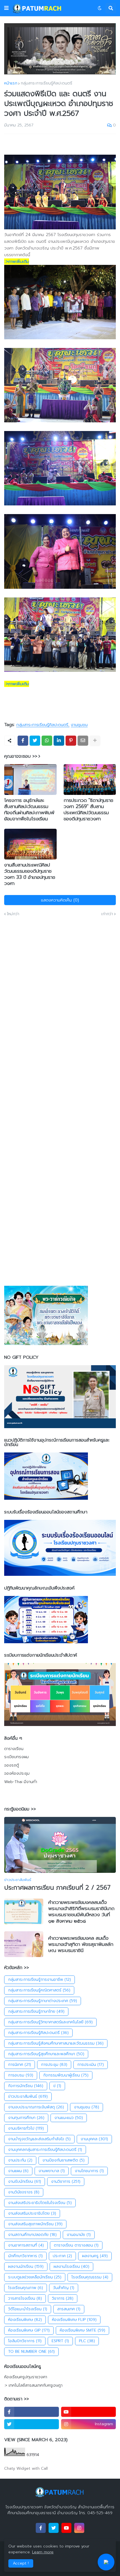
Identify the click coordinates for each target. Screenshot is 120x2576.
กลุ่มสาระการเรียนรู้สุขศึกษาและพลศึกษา (46, 2054)
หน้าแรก (11, 83)
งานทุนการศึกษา (26, 2118)
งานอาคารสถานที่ (26, 2245)
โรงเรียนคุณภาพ (26, 2288)
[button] (6, 8)
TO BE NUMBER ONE (31, 2352)
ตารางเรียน (14, 1749)
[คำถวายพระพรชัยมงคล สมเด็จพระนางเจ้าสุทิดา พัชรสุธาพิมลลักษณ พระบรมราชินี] (24, 1944)
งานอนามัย (79, 2235)
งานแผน (18, 2171)
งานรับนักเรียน (25, 2181)
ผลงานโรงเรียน (71, 2267)
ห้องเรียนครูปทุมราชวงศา (26, 2377)
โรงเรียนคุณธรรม (90, 2277)
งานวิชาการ (66, 2181)
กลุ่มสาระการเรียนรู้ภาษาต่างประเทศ (43, 2001)
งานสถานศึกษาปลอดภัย (32, 2235)
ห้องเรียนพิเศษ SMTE (82, 2330)
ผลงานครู (95, 2256)
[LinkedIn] (59, 741)
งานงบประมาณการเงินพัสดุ (36, 2107)
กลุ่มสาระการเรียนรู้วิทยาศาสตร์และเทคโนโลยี (50, 2022)
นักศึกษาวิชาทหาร (25, 2256)
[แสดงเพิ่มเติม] (95, 741)
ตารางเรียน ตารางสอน (76, 2245)
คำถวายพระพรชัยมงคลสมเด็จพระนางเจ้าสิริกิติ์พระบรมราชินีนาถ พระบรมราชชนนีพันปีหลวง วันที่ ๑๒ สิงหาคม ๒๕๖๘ (81, 1911)
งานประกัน (20, 2160)
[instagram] (79, 2528)
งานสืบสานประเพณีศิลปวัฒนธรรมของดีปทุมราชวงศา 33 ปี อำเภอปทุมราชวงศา (30, 874)
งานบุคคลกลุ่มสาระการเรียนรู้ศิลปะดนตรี (45, 2150)
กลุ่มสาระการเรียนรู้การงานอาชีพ (39, 1980)
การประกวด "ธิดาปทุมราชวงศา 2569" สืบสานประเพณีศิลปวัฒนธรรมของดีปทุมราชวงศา (88, 809)
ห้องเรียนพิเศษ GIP (29, 2330)
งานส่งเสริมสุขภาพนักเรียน (35, 2224)
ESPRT (60, 2341)
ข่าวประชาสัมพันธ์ (28, 2096)
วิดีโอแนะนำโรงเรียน (28, 2309)
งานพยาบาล (52, 2171)
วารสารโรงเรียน (25, 2298)
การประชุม (54, 2065)
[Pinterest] (71, 741)
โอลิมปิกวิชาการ (25, 2341)
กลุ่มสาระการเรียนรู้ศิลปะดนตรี (46, 83)
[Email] (83, 741)
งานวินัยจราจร (24, 2192)
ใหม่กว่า (13, 914)
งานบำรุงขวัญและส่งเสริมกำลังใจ (39, 2139)
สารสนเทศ (69, 2309)
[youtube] (88, 2412)
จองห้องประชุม (17, 1773)
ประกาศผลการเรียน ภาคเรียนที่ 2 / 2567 (57, 1888)
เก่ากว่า (107, 914)
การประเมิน (91, 2065)
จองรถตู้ (12, 1765)
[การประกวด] (90, 780)
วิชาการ (63, 2298)
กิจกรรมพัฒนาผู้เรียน (66, 2075)
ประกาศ (62, 2256)
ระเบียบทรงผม (16, 1757)
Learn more (43, 2552)
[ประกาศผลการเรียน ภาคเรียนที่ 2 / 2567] (60, 1845)
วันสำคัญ (64, 2288)
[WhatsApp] (47, 741)
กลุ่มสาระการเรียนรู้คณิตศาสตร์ (39, 1990)
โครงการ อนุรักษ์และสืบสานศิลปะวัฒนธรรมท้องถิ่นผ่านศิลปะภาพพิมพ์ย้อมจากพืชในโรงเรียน (29, 809)
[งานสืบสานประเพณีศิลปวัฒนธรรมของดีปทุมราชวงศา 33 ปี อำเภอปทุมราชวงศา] (30, 844)
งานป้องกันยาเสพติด (63, 2160)
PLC (87, 2341)
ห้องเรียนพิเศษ (25, 2320)
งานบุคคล (94, 2139)
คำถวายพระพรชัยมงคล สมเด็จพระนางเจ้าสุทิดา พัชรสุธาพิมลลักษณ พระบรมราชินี (81, 1944)
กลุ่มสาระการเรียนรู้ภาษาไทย (36, 2011)
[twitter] (32, 2424)
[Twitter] (35, 741)
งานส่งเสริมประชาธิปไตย (32, 2213)
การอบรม (21, 2075)
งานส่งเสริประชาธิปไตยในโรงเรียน (40, 2203)
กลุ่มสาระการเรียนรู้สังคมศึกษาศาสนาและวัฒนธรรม (56, 2043)
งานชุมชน (79, 725)
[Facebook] (23, 741)
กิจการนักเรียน (26, 2086)
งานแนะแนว (69, 2118)
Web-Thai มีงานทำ (21, 1782)
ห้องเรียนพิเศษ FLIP (74, 2320)
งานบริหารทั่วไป (26, 2128)
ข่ (57, 2086)
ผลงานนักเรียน (26, 2267)
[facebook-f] (32, 2412)
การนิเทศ (20, 2065)
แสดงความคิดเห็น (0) (60, 900)
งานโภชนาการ (89, 2171)
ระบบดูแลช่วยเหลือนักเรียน (35, 2277)
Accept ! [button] (21, 2563)
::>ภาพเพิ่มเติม (17, 262)
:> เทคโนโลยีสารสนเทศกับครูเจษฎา (33, 2385)
